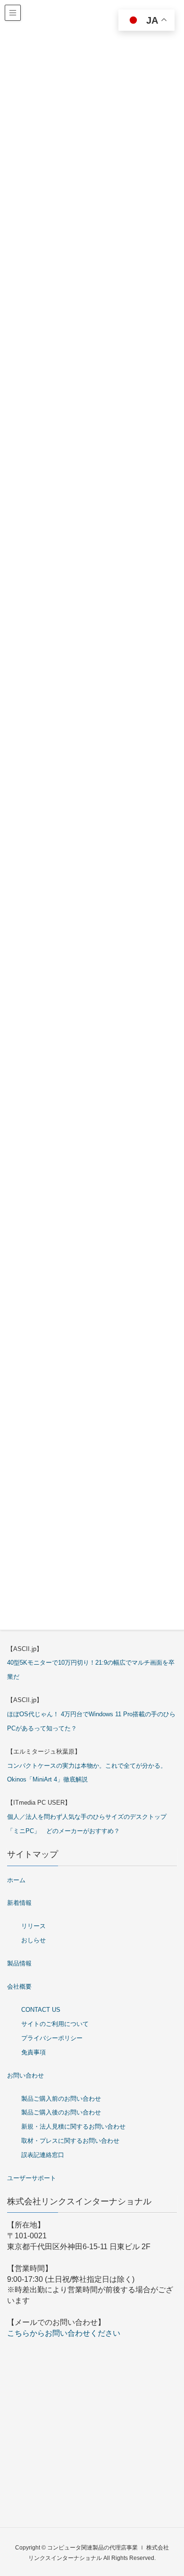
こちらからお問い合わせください (64, 2333)
